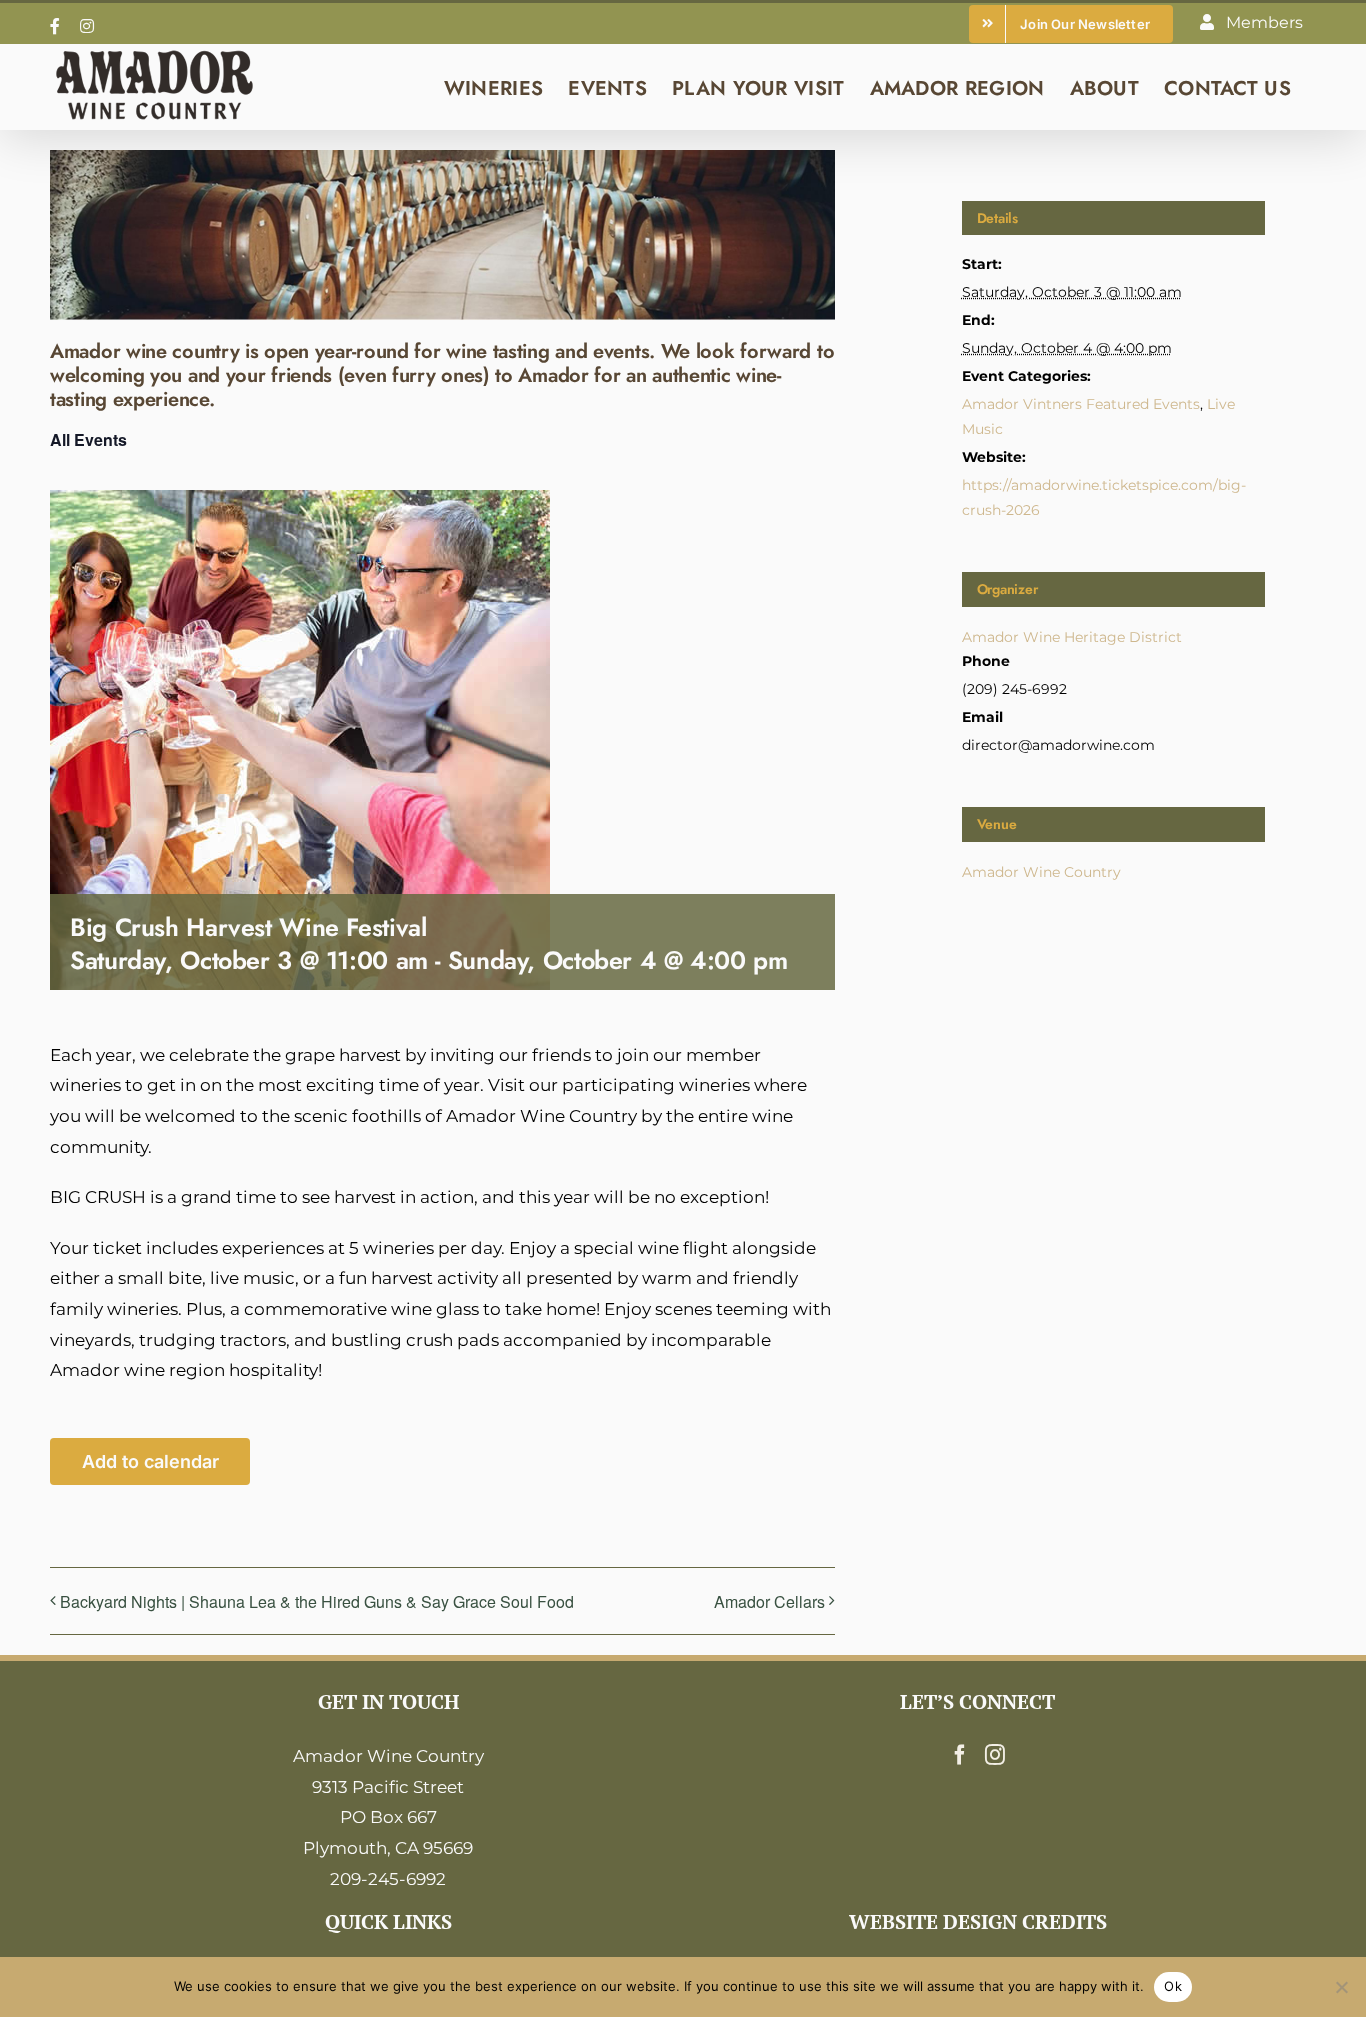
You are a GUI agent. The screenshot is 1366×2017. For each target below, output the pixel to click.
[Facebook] (960, 1755)
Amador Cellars (769, 1601)
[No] (1341, 1987)
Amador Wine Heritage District (1072, 637)
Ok (1173, 1986)
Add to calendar (150, 1461)
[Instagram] (995, 1755)
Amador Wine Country (1041, 872)
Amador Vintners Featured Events (1081, 404)
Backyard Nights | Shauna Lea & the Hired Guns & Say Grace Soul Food (317, 1601)
